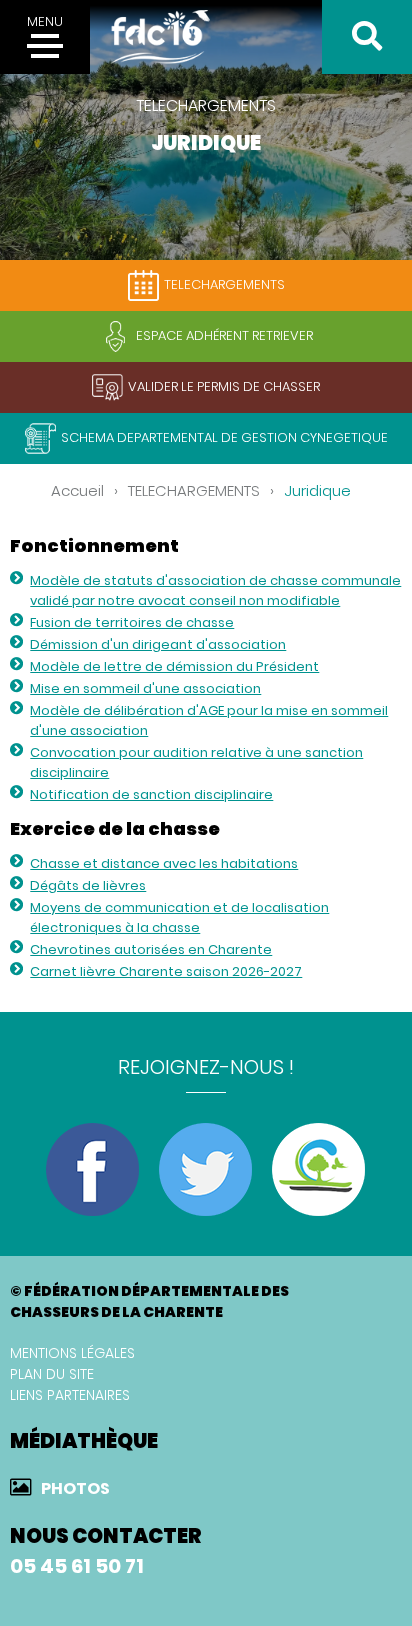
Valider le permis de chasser (224, 386)
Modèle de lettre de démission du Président (174, 666)
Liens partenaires (70, 1395)
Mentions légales (72, 1353)
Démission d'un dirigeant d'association (158, 644)
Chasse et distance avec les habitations (164, 863)
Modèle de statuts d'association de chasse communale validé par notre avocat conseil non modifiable (215, 590)
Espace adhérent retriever (224, 335)
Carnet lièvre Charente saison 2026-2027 (166, 971)
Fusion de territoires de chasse (132, 622)
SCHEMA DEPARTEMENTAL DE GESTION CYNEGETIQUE (224, 437)
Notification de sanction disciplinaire (151, 794)
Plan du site (52, 1374)
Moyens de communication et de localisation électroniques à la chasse (179, 917)
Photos (75, 1488)
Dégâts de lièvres (88, 885)
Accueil (77, 490)
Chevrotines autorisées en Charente (151, 949)
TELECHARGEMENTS (224, 284)
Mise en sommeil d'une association (145, 688)
